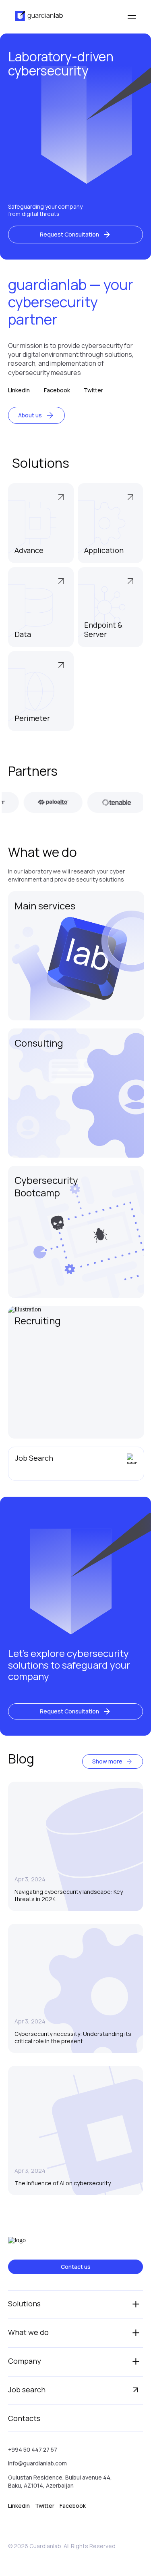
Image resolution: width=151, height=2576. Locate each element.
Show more (107, 1761)
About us (30, 415)
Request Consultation (69, 234)
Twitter (93, 390)
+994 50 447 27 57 (33, 2449)
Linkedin (19, 390)
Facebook (57, 390)
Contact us (76, 2267)
